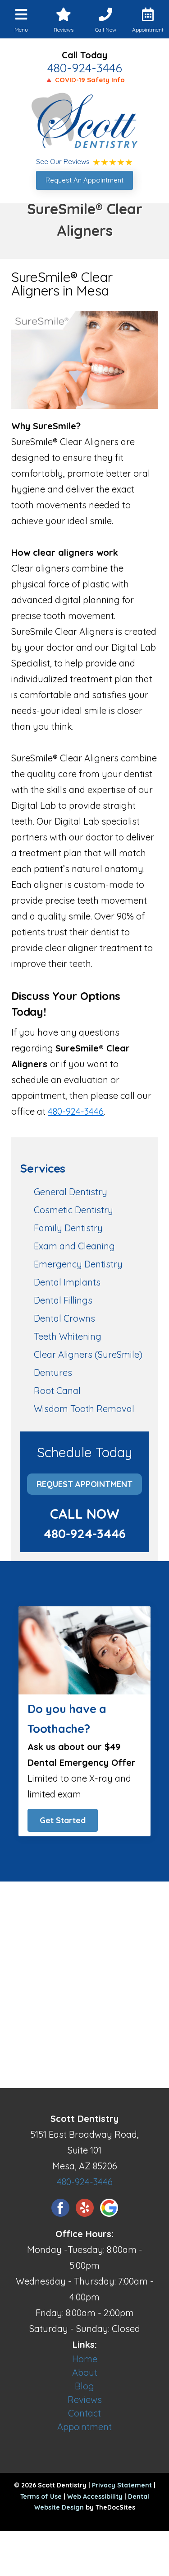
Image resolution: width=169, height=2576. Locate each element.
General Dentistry (71, 1192)
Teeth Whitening (68, 1336)
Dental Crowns (64, 1318)
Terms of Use (41, 2496)
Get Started (63, 1820)
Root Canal (57, 1391)
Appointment (84, 2427)
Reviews (85, 2400)
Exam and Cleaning (74, 1246)
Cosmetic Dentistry (73, 1210)
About (85, 2372)
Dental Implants (67, 1282)
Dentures (53, 1372)
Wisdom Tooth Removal (84, 1409)
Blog (84, 2386)
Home (85, 2359)
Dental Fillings (63, 1300)
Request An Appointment (84, 180)
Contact (84, 2413)
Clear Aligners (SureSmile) (88, 1354)
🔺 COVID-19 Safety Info (85, 80)
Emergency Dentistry (78, 1264)
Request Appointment (84, 1484)
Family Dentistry (68, 1228)
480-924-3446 (85, 68)
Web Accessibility (95, 2496)
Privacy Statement (122, 2485)
